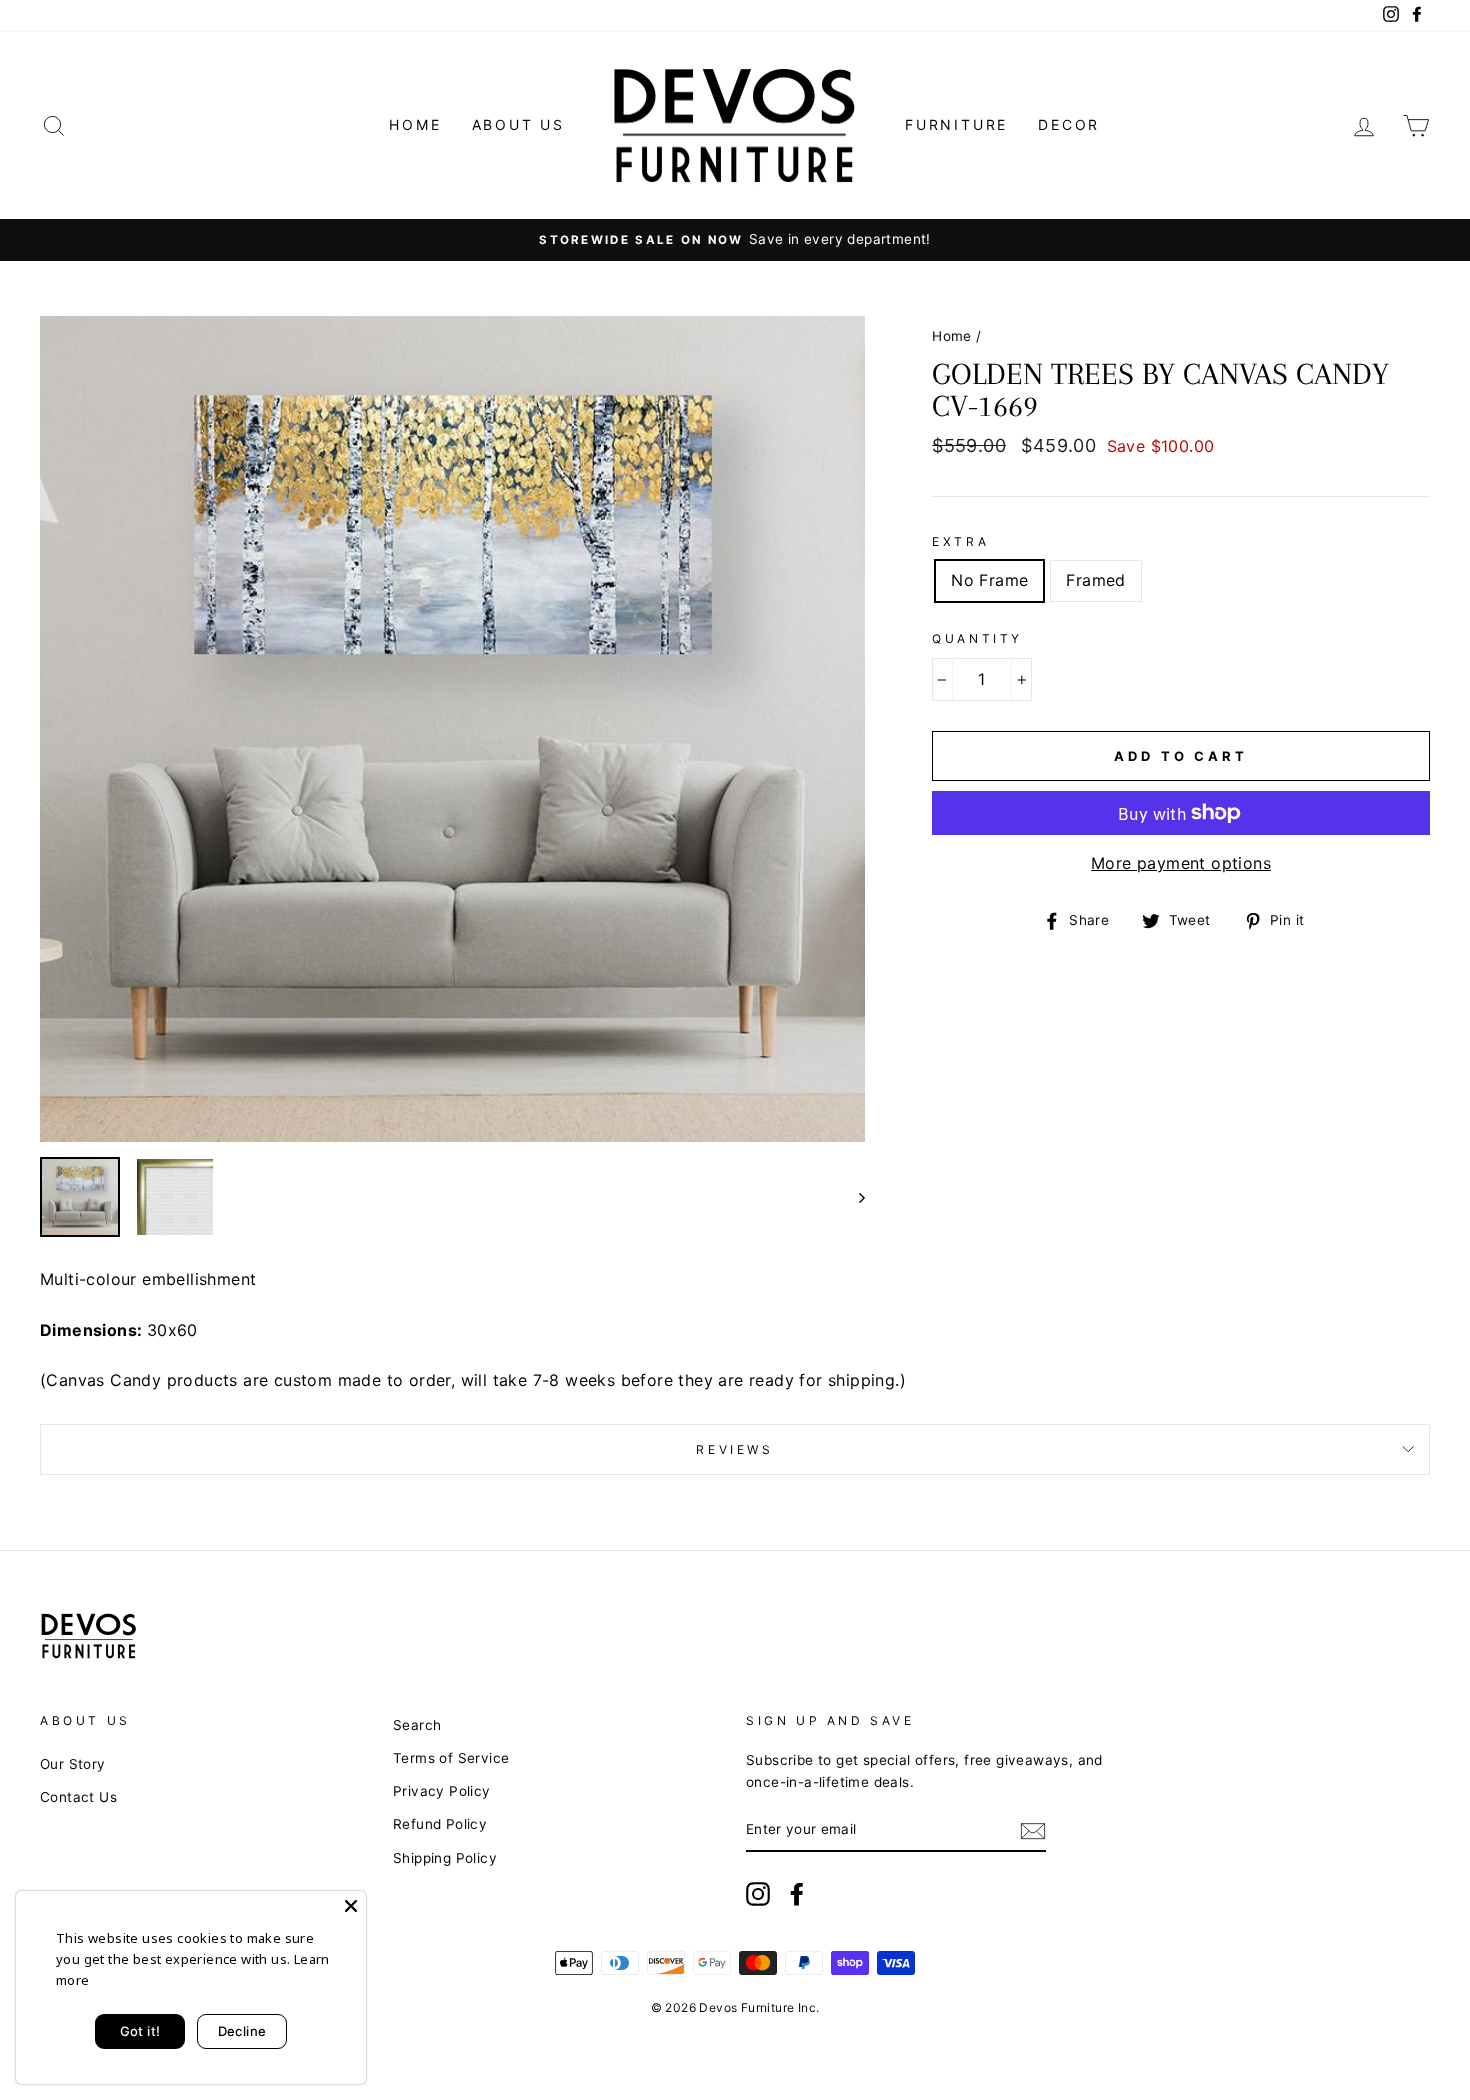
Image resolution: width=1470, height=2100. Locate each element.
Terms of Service (451, 1758)
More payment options (1181, 863)
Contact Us (78, 1797)
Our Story (73, 1764)
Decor (1069, 124)
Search (417, 1725)
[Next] (852, 1197)
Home (415, 124)
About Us (518, 124)
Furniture (956, 124)
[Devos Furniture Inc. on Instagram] (758, 1894)
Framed (1095, 580)
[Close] (351, 1906)
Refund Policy (440, 1824)
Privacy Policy (442, 1791)
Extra (960, 541)
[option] (735, 240)
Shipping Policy (445, 1858)
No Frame (989, 580)
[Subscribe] (1033, 1831)
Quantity (977, 638)
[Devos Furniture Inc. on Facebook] (797, 1894)
